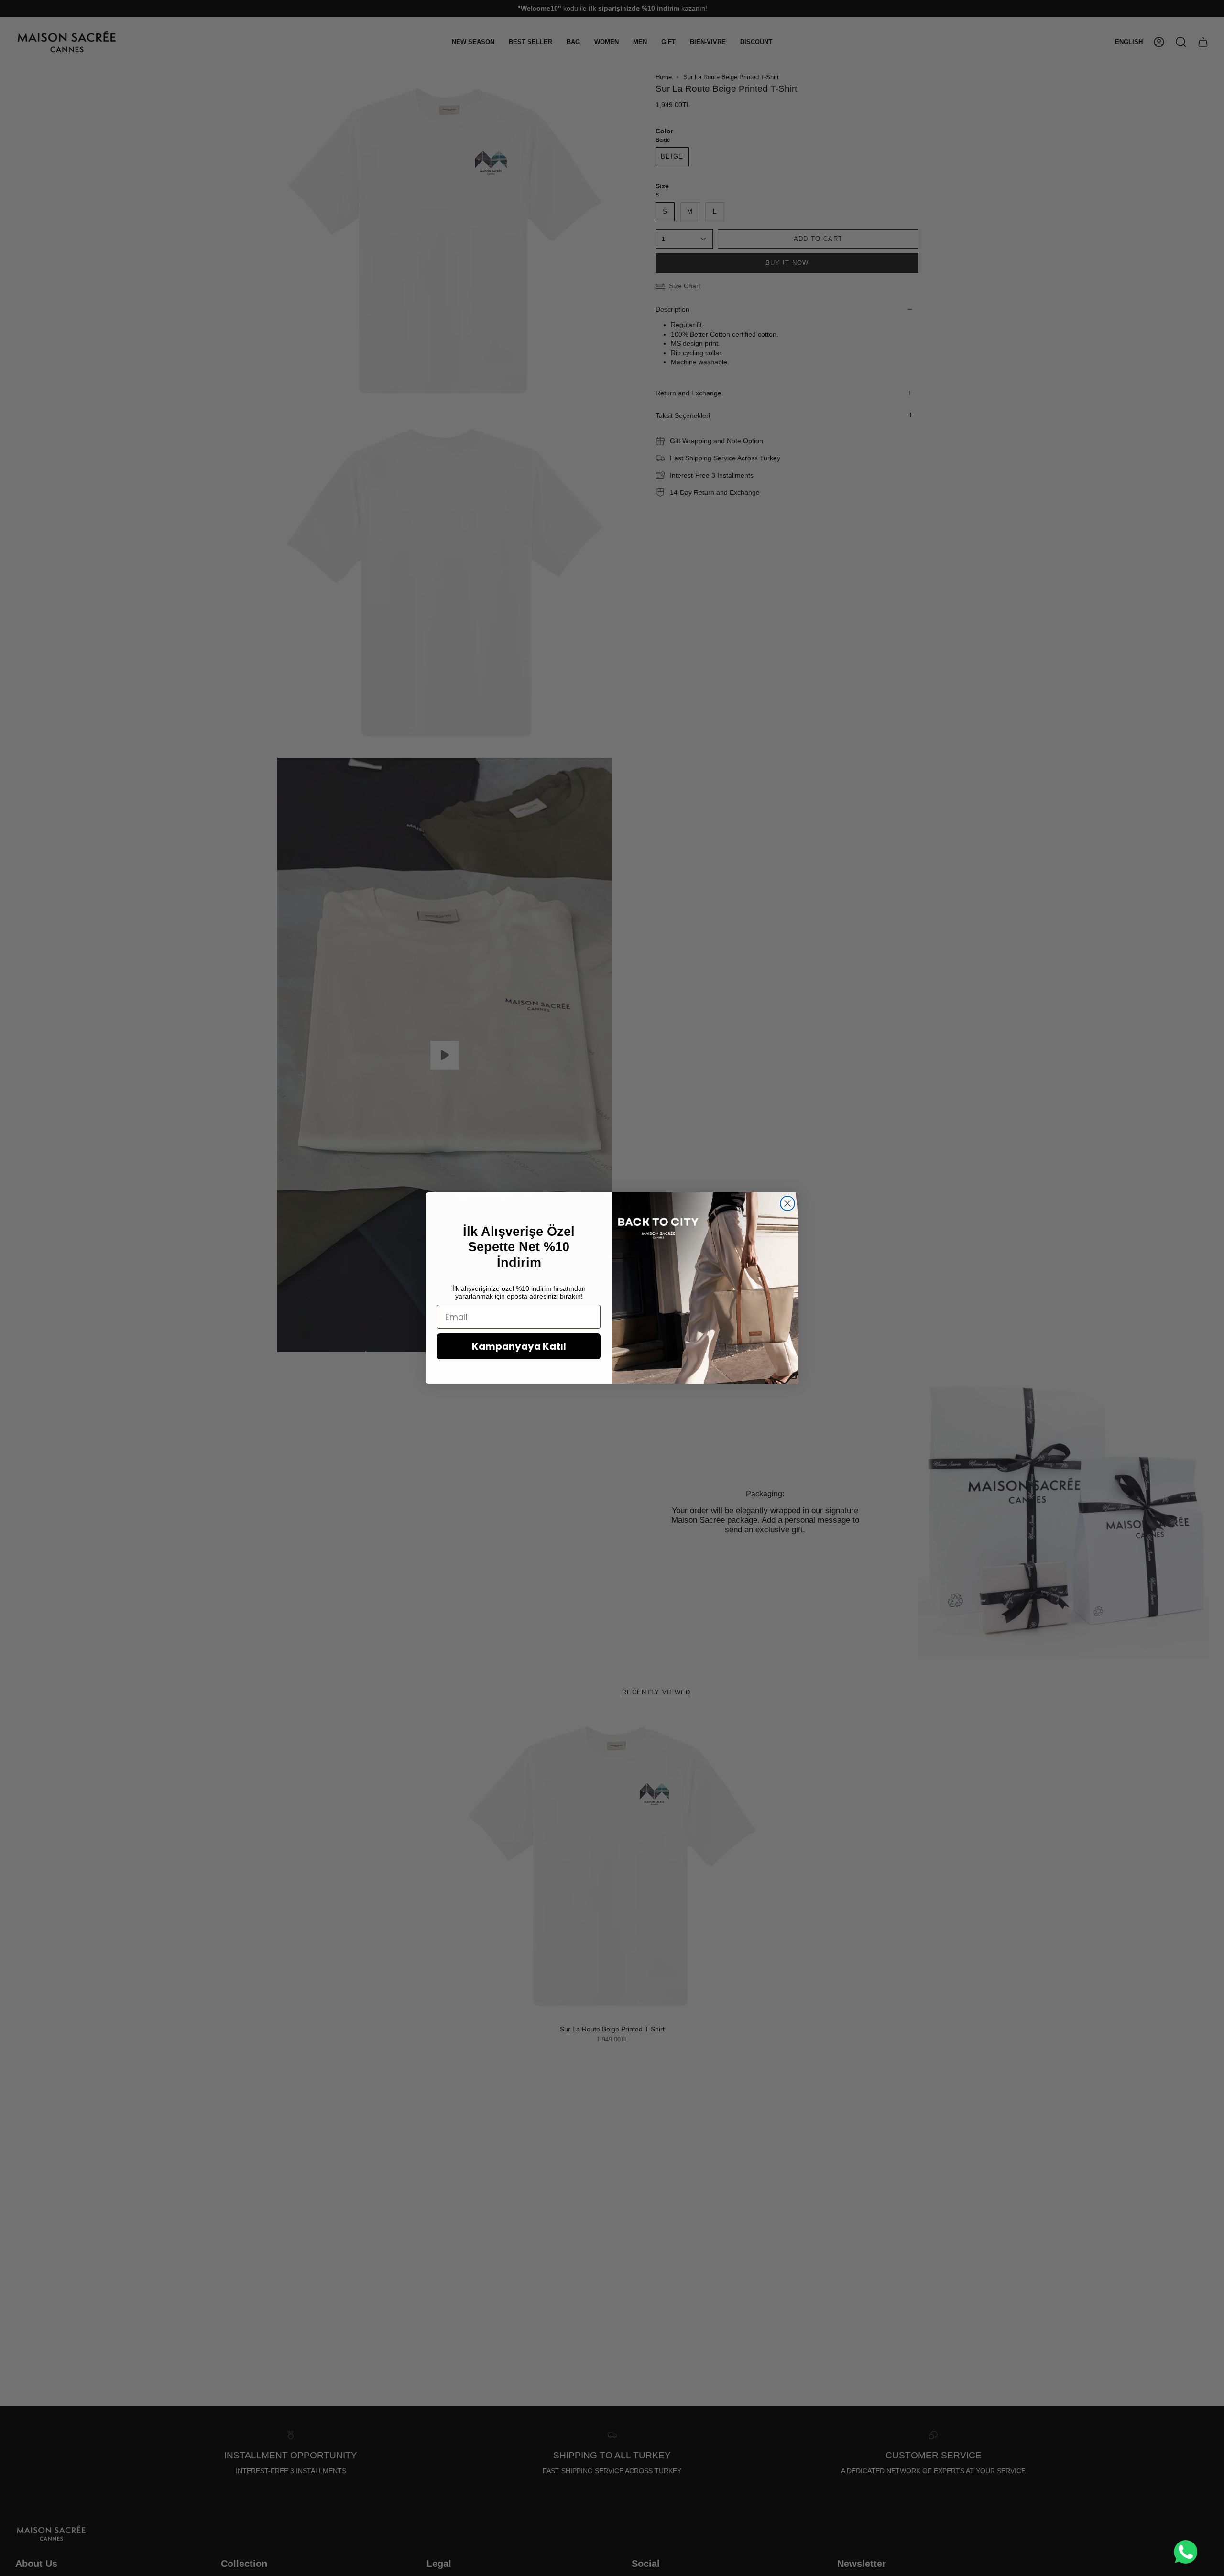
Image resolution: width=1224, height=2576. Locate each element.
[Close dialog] (787, 1203)
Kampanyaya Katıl (519, 1346)
